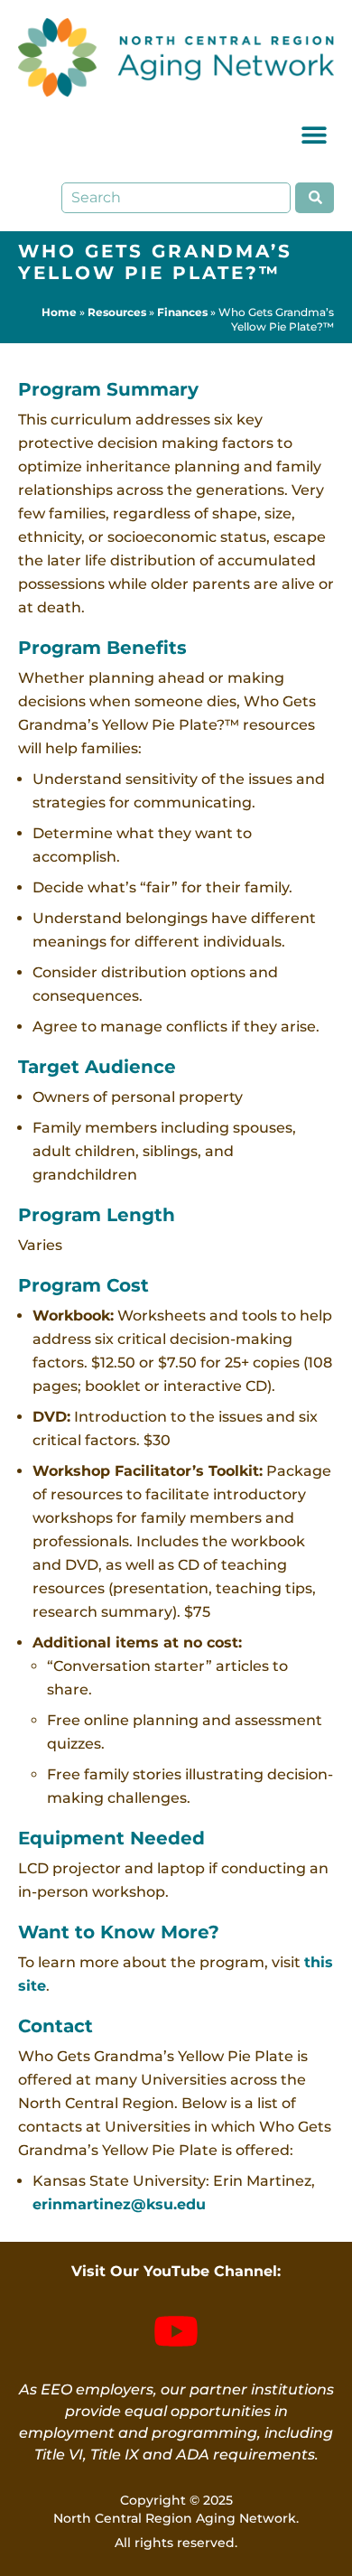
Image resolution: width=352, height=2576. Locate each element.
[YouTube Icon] (176, 2331)
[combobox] (176, 198)
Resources (117, 312)
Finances (182, 312)
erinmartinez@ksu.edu (119, 2204)
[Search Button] (315, 198)
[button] (314, 135)
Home (59, 312)
